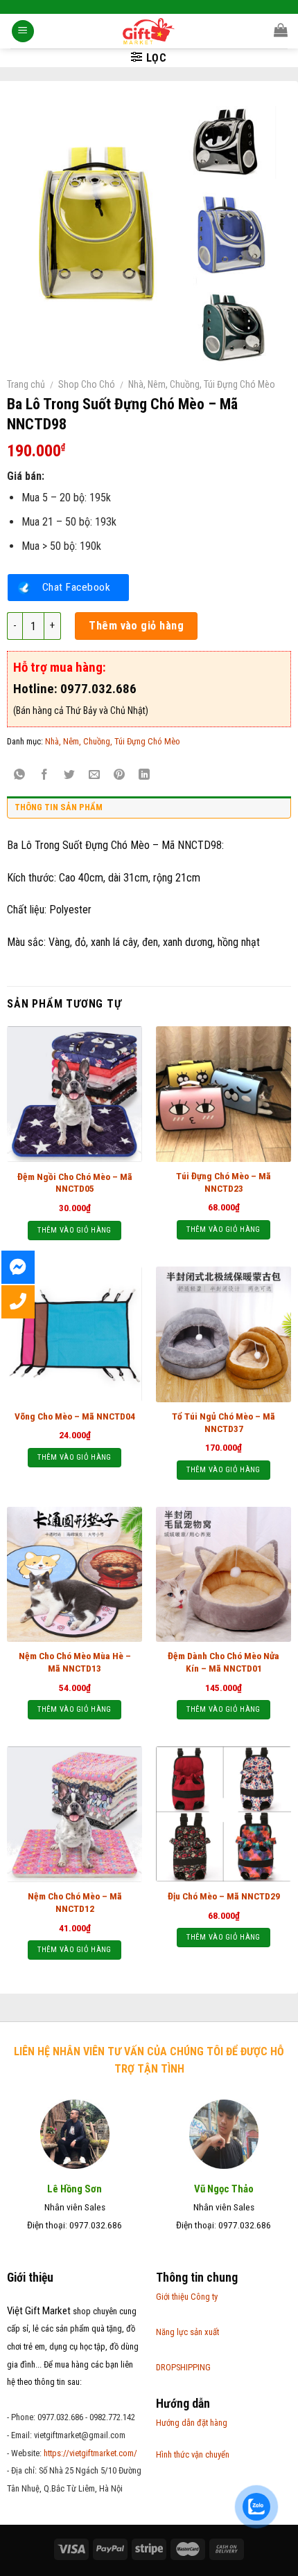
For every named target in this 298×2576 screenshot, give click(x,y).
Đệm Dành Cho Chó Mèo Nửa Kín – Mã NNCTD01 (223, 1662)
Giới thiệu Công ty (187, 2297)
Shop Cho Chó (87, 384)
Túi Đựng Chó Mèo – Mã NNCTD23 (223, 1182)
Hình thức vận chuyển (193, 2454)
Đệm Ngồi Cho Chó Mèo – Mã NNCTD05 (75, 1183)
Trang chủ (26, 384)
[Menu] (23, 32)
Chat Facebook (76, 587)
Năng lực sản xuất (187, 2332)
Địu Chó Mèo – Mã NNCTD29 (224, 1896)
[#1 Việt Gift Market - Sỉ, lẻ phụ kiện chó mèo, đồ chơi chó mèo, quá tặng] (149, 31)
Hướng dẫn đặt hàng (192, 2423)
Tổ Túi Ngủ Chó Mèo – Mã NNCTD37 (223, 1422)
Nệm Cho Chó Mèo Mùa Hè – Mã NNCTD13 (75, 1662)
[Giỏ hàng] (281, 30)
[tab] (149, 811)
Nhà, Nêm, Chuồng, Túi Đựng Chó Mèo (202, 384)
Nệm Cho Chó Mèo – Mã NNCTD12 (75, 1902)
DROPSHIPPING (183, 2367)
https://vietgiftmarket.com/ (90, 2453)
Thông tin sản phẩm (59, 807)
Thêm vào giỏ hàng (136, 626)
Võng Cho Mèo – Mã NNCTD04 (75, 1416)
